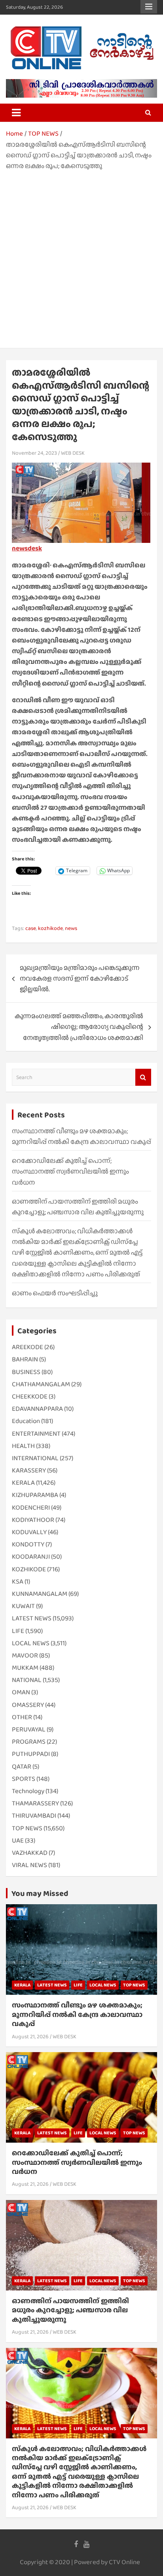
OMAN (21, 1692)
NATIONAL (27, 1680)
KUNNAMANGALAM (40, 1594)
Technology (28, 1791)
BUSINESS (26, 1372)
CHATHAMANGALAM (41, 1384)
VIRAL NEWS (29, 1865)
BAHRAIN (25, 1359)
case (31, 928)
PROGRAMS (29, 1742)
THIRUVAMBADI (34, 1815)
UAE (18, 1840)
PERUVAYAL (29, 1729)
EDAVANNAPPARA (37, 1409)
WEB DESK (73, 453)
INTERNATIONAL (35, 1458)
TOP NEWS (27, 1828)
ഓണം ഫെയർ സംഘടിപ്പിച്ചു (55, 1293)
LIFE (18, 1631)
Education (26, 1421)
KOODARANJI (31, 1556)
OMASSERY (28, 1705)
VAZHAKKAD (30, 1853)
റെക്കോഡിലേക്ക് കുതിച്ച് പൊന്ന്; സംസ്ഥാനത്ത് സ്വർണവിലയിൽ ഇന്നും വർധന (70, 1171)
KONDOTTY (28, 1544)
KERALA (23, 1483)
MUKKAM (25, 1668)
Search (143, 1077)
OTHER (22, 1717)
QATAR (22, 1766)
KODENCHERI (31, 1507)
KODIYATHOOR (33, 1520)
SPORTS (24, 1779)
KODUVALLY (29, 1532)
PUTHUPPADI (31, 1754)
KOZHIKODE (29, 1569)
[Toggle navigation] (16, 113)
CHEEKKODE (30, 1396)
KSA (18, 1581)
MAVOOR (25, 1655)
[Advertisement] (81, 257)
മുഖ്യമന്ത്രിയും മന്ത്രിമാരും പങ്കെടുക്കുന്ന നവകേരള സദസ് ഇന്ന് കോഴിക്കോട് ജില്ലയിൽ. (80, 978)
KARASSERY (29, 1470)
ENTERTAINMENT (36, 1434)
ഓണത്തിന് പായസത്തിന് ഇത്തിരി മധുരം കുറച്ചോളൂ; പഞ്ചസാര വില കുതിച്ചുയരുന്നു (70, 2310)
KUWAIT (23, 1606)
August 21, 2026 (30, 2036)
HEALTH (23, 1446)
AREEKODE (27, 1347)
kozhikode (50, 928)
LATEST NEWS (32, 1618)
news (71, 928)
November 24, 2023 (34, 453)
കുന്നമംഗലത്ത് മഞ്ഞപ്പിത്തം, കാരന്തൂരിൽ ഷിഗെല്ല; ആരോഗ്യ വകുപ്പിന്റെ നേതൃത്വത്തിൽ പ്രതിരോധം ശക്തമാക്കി (79, 1027)
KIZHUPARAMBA (35, 1495)
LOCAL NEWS (31, 1643)
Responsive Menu (149, 7)
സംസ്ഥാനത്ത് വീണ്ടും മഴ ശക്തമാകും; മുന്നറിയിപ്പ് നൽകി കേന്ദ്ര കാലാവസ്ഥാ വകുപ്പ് (77, 2014)
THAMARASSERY (35, 1803)
